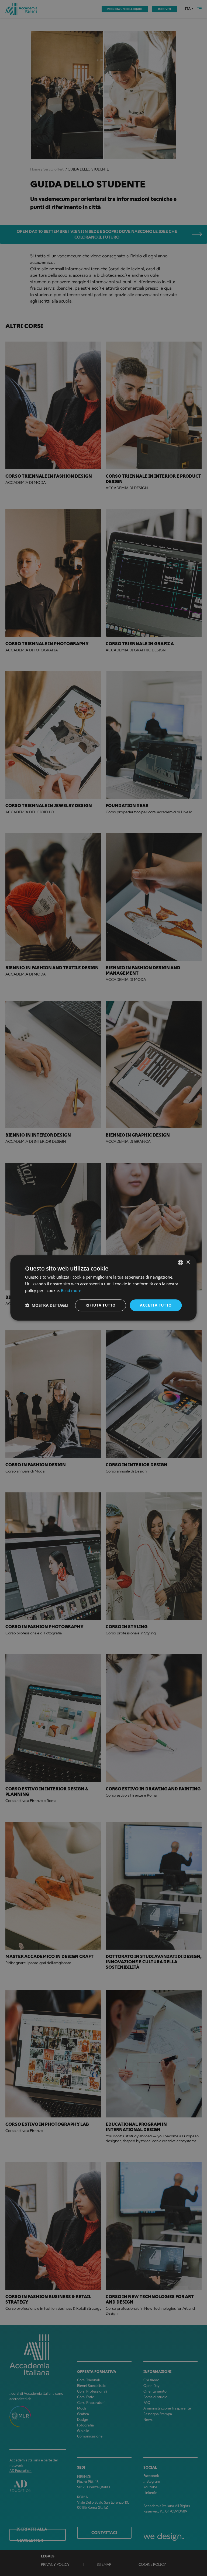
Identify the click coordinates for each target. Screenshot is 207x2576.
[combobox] (181, 1262)
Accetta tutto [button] (156, 1305)
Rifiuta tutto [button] (100, 1305)
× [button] (188, 1262)
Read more (71, 1290)
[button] (47, 1305)
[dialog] (103, 1288)
